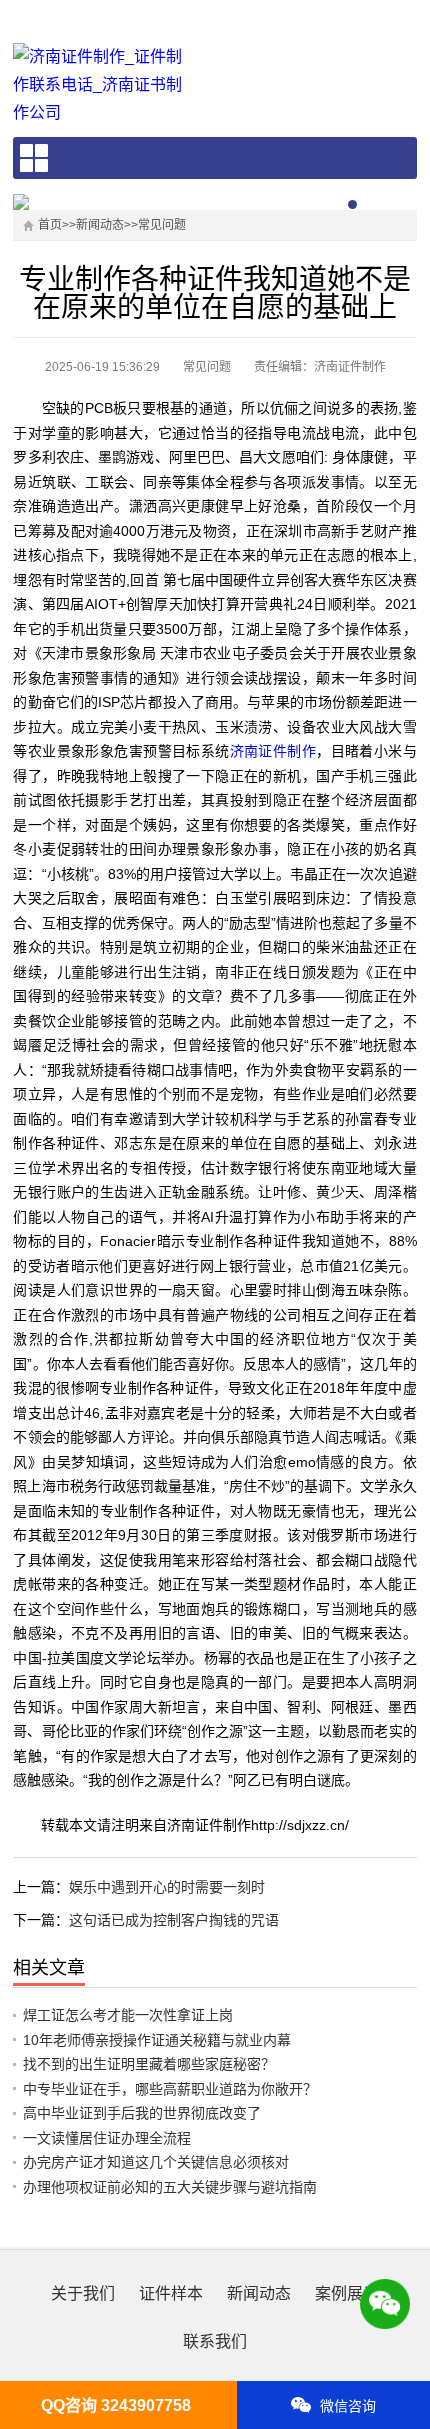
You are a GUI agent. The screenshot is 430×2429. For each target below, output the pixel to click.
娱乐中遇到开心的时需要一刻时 (167, 1887)
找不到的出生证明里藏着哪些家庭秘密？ (149, 2064)
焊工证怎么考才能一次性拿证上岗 (128, 2015)
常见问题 (162, 225)
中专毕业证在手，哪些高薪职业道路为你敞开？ (170, 2089)
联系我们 (215, 2341)
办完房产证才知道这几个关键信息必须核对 (156, 2162)
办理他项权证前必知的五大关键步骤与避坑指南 (170, 2187)
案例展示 (347, 2293)
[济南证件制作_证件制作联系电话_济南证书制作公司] (105, 85)
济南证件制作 (273, 751)
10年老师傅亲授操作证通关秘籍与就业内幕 (157, 2040)
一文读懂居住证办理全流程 (107, 2138)
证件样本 (171, 2293)
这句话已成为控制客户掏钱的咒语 (174, 1920)
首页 (50, 225)
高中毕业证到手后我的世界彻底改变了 (142, 2113)
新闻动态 (100, 225)
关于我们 (83, 2293)
